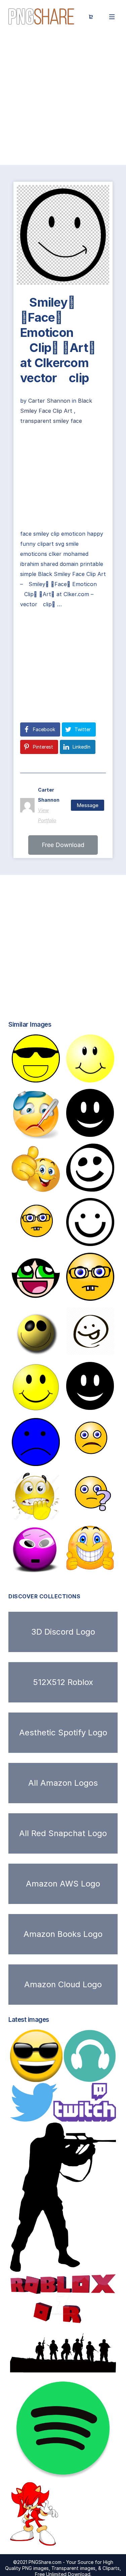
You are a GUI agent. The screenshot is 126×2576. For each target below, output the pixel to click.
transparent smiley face (51, 421)
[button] (63, 845)
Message (88, 805)
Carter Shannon (50, 401)
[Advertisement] (63, 99)
